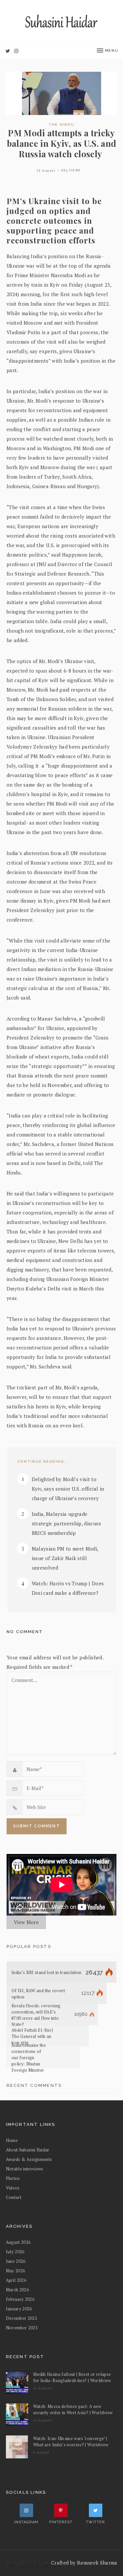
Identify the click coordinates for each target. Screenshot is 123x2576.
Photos (13, 2178)
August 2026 (18, 2242)
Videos (13, 2188)
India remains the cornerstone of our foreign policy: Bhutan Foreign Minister (29, 2057)
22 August (46, 171)
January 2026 (19, 2309)
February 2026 (20, 2299)
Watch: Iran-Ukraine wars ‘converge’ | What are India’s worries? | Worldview (71, 2442)
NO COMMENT (25, 1632)
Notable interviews (25, 2169)
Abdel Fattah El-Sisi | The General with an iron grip (32, 2036)
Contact (14, 2197)
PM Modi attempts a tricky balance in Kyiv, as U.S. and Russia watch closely (62, 143)
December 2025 (22, 2318)
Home (12, 2140)
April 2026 (16, 2280)
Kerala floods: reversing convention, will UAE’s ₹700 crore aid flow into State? (36, 2015)
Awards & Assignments (29, 2159)
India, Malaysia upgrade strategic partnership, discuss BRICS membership (66, 1523)
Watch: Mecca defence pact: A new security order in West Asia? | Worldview (73, 2409)
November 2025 (22, 2328)
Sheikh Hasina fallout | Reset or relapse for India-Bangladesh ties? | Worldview (72, 2377)
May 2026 (16, 2271)
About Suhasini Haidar (28, 2150)
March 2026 (17, 2290)
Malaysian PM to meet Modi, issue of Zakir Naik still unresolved (65, 1558)
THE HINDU (61, 125)
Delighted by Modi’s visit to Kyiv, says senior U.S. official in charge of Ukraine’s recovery (68, 1489)
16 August (43, 2388)
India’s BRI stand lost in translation (47, 1972)
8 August (41, 2452)
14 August (43, 2420)
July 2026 (15, 2252)
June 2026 (16, 2261)
